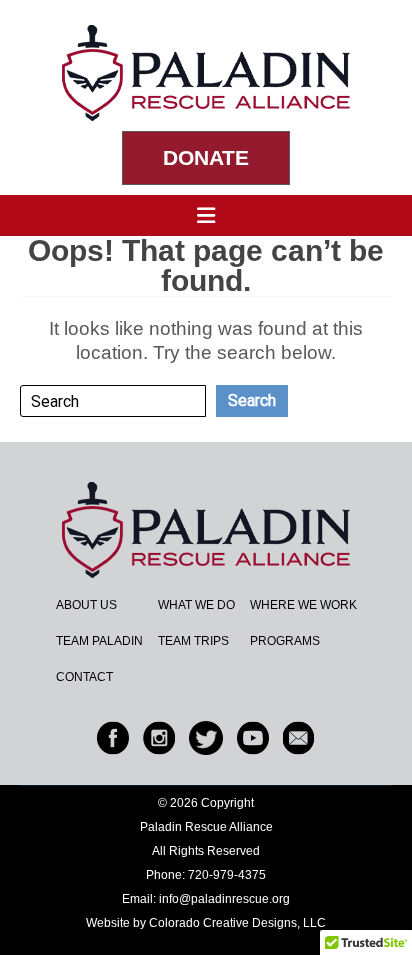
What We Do (196, 605)
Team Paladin (99, 641)
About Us (86, 605)
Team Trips (193, 641)
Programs (285, 641)
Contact (84, 677)
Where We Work (303, 605)
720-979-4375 (227, 875)
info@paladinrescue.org (224, 899)
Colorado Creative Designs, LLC (237, 923)
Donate (206, 157)
